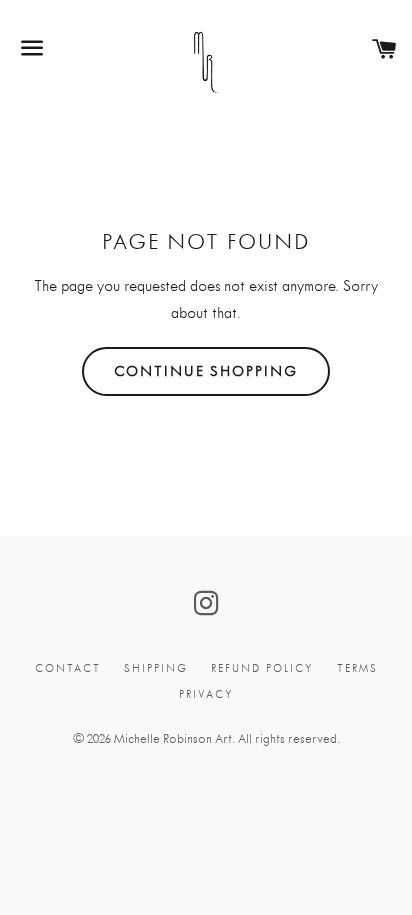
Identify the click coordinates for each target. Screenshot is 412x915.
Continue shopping (206, 371)
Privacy (206, 694)
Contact (68, 668)
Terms (357, 668)
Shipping (156, 668)
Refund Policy (262, 668)
